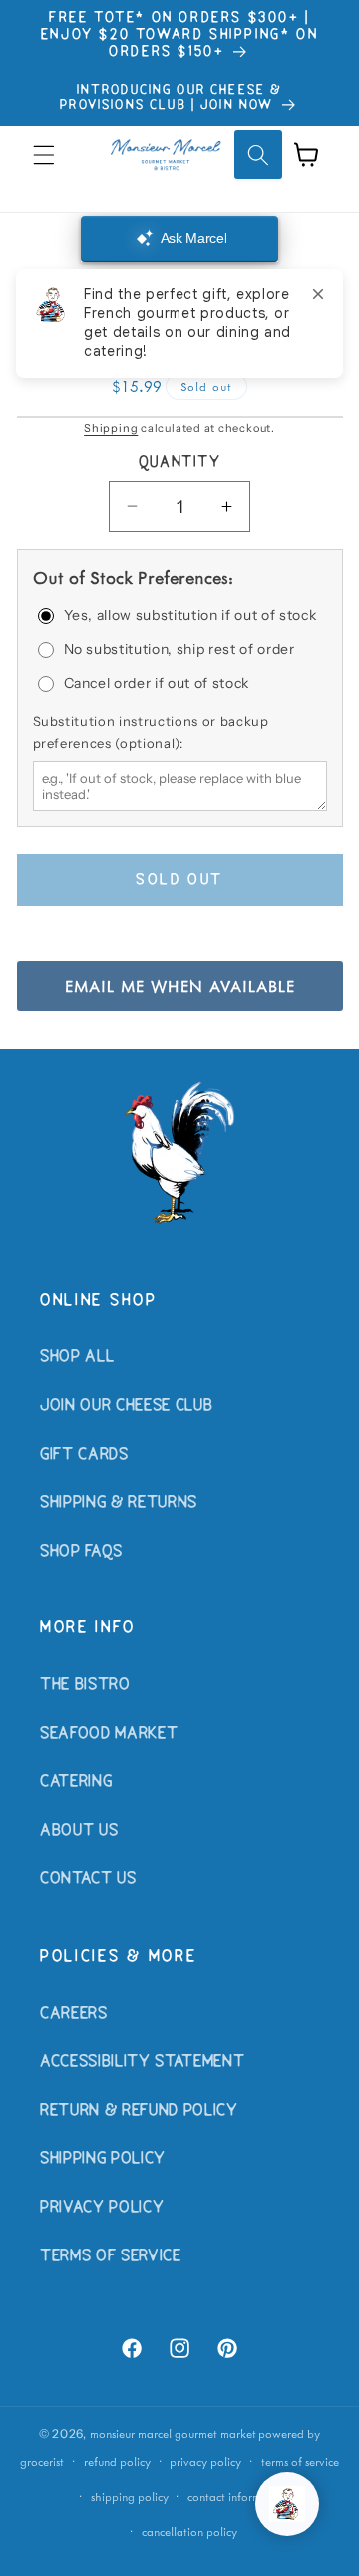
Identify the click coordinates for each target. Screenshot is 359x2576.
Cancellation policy (189, 2532)
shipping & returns (119, 1503)
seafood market (109, 1734)
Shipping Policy (103, 2159)
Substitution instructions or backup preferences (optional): (151, 732)
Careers (74, 2014)
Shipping (111, 428)
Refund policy (117, 2462)
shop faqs (81, 1552)
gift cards (84, 1455)
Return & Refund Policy (139, 2111)
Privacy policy (205, 2462)
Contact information (238, 2497)
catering (76, 1782)
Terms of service (300, 2462)
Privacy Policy (102, 2208)
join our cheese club (126, 1406)
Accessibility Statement (142, 2062)
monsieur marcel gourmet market (173, 2434)
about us (79, 1831)
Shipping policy (130, 2497)
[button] (44, 154)
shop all (77, 1357)
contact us (88, 1879)
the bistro (85, 1685)
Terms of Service (111, 2256)
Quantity (180, 463)
